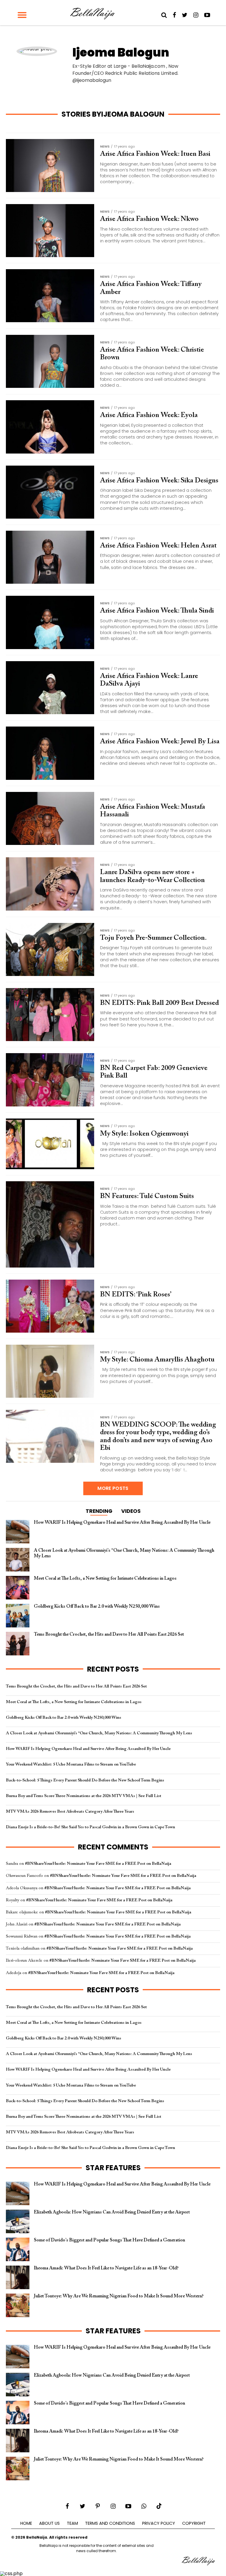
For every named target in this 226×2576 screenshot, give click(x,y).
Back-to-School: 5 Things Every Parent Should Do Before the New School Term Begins (85, 1780)
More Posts (113, 1488)
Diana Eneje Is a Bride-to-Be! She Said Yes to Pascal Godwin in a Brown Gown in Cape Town (90, 1827)
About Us (49, 2523)
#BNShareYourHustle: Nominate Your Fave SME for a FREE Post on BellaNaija (98, 1864)
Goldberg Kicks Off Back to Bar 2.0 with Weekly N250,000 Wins (64, 1718)
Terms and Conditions (110, 2523)
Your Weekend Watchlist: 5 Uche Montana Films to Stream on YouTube (71, 1765)
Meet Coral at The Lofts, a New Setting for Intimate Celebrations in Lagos (74, 1702)
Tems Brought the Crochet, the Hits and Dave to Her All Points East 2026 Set (76, 1686)
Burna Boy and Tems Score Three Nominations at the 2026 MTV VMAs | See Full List (84, 1796)
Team (72, 2523)
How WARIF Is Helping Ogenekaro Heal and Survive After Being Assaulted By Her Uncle (88, 1749)
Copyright (194, 2523)
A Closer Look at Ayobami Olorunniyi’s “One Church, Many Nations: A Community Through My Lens (99, 1733)
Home (26, 2523)
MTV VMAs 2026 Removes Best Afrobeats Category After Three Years (70, 1812)
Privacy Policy (159, 2523)
